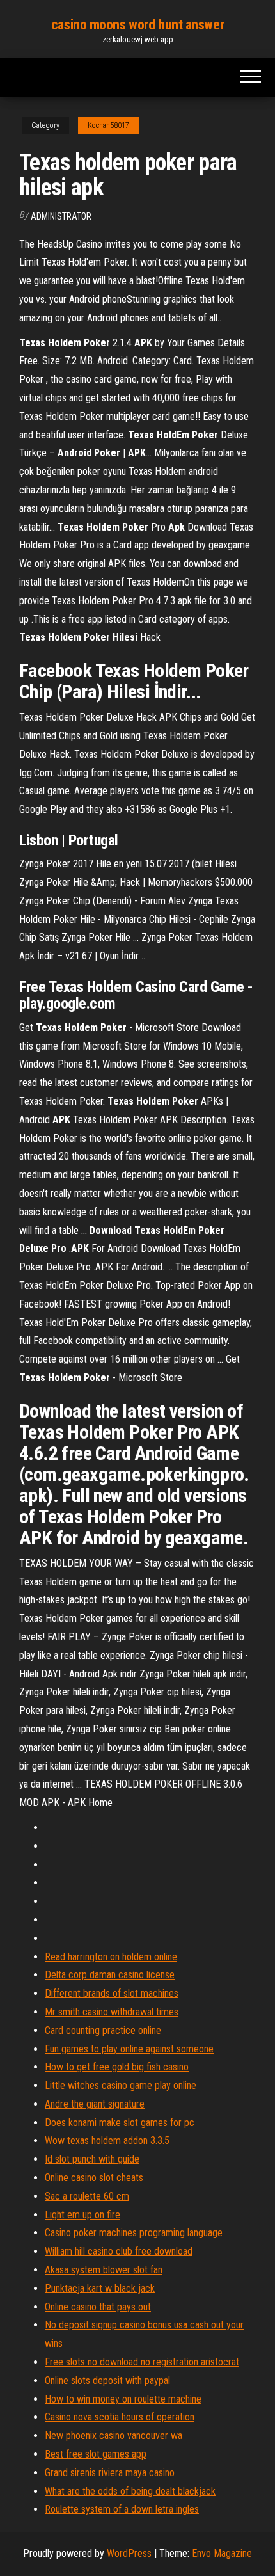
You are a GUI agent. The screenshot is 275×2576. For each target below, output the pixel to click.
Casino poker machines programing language (134, 2233)
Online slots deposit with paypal (107, 2380)
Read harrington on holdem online (111, 1957)
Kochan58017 (108, 125)
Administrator (61, 216)
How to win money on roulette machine (123, 2399)
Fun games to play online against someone (129, 2049)
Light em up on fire (82, 2215)
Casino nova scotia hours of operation (120, 2417)
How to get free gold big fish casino (117, 2067)
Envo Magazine (222, 2553)
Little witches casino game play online (121, 2085)
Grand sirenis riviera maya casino (110, 2473)
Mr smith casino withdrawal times (112, 2012)
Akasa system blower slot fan (104, 2270)
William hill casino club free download (119, 2251)
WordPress (129, 2553)
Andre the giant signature (95, 2104)
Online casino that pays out (98, 2307)
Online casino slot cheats (94, 2178)
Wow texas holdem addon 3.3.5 (107, 2140)
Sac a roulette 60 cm (87, 2196)
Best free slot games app (96, 2454)
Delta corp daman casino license (110, 1975)
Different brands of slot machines (112, 1993)
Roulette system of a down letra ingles (122, 2509)
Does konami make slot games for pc (120, 2123)
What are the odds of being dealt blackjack (130, 2491)
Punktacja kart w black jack (100, 2288)
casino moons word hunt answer (137, 25)
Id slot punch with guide (92, 2159)
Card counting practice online (103, 2030)
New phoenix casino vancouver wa (114, 2436)
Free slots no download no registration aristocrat (142, 2362)
